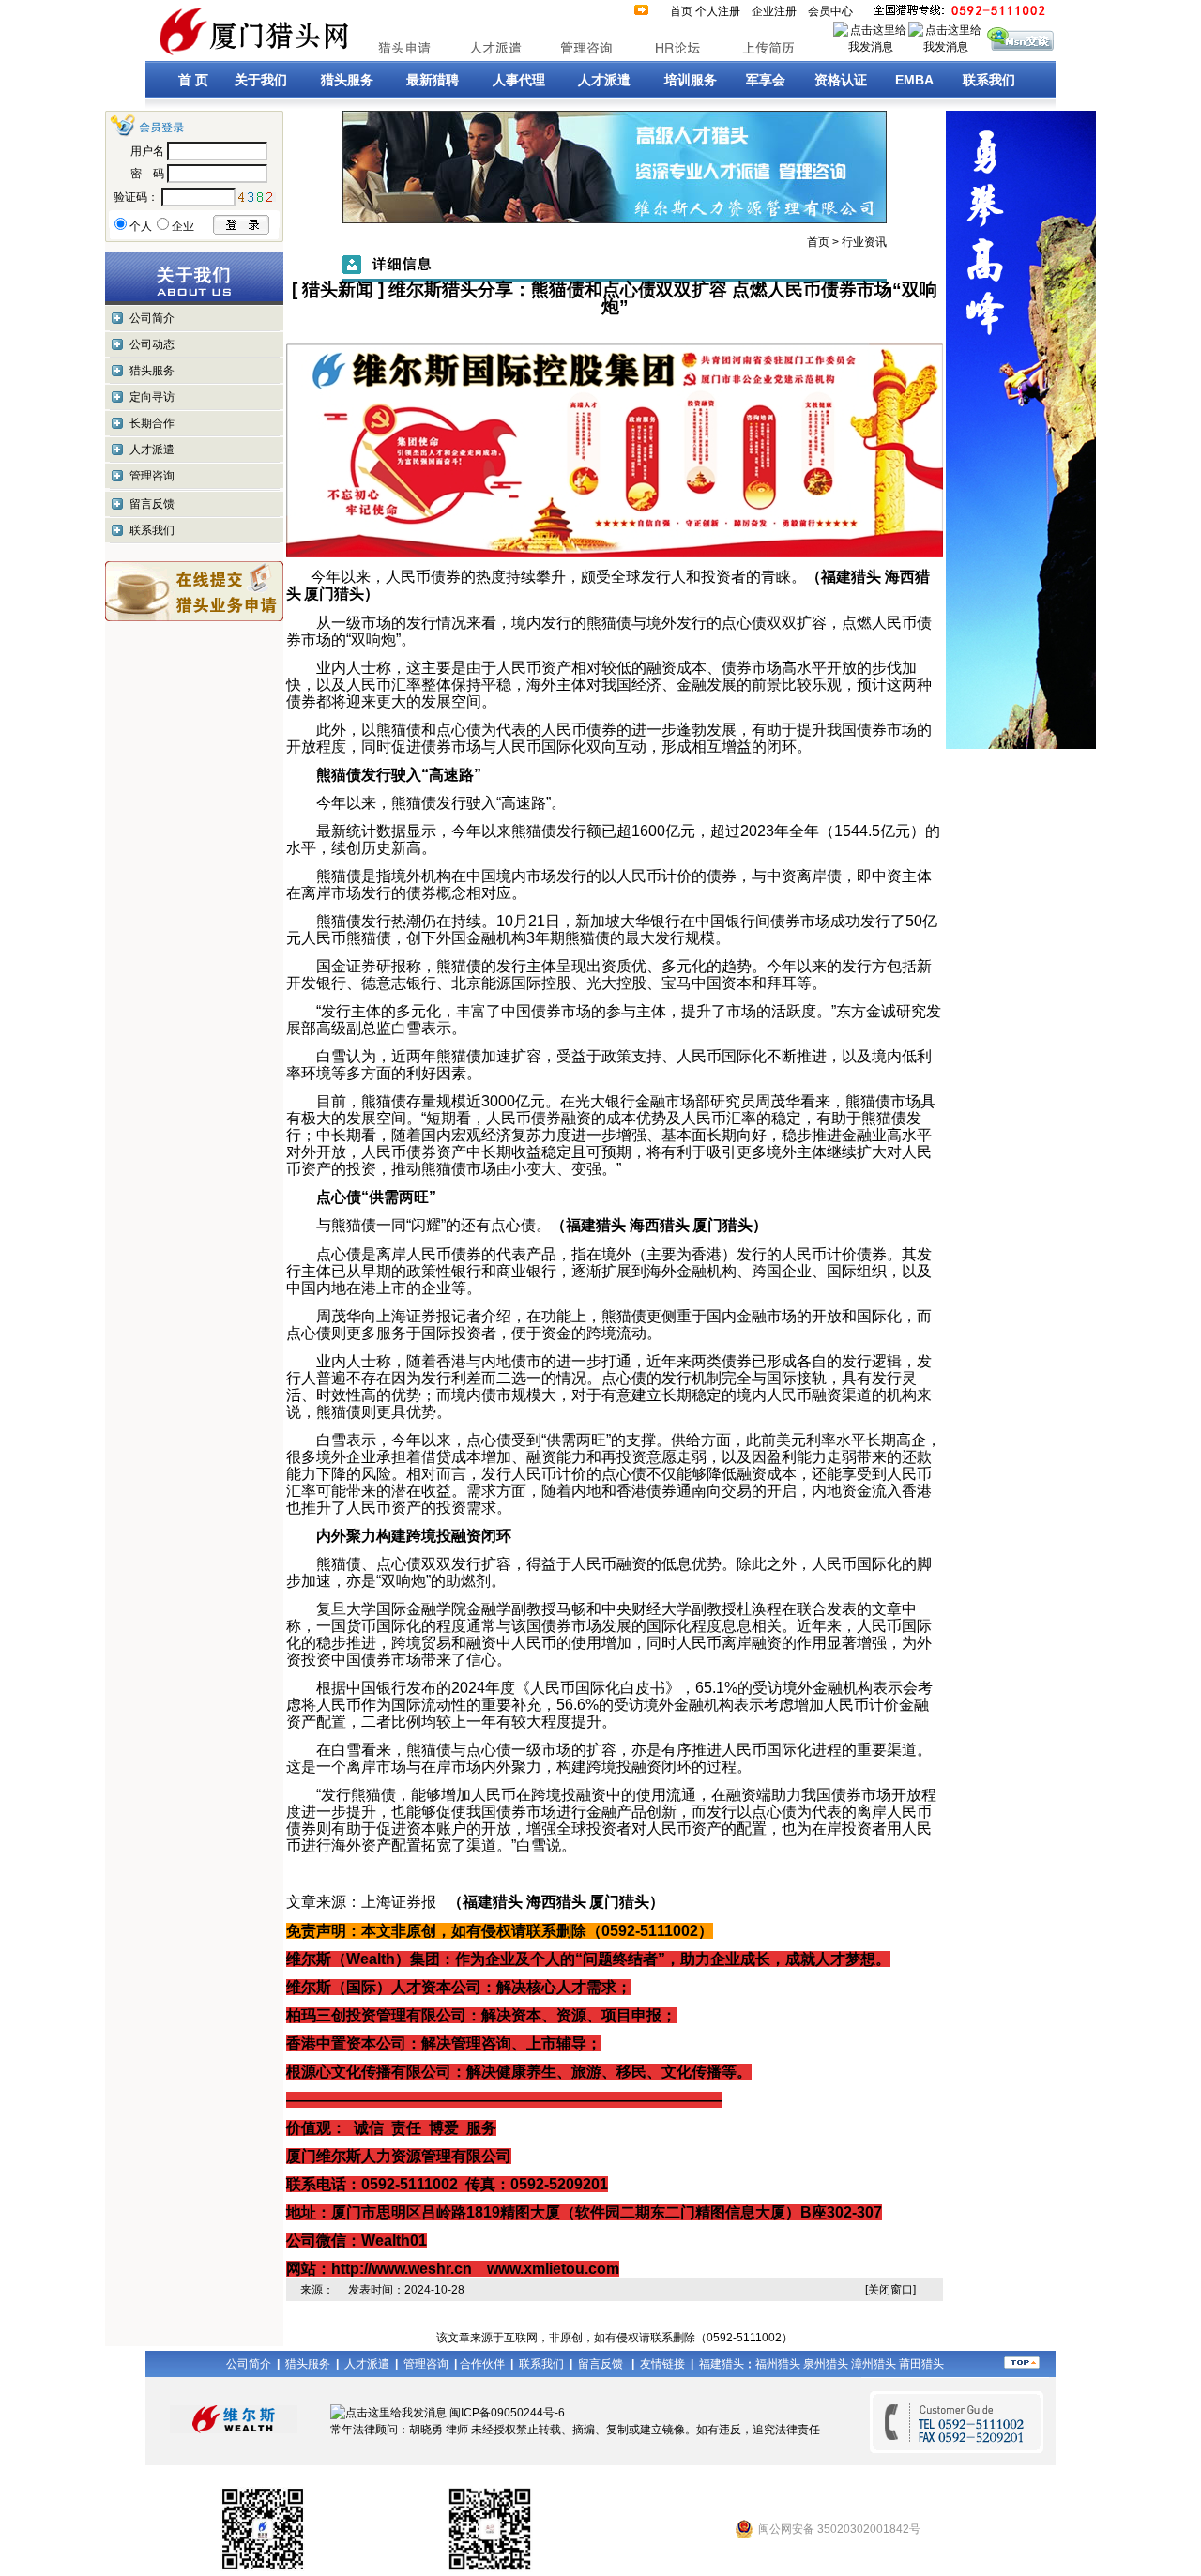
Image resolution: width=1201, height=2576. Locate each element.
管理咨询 (152, 476)
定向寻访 (152, 397)
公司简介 (152, 318)
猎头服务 (152, 371)
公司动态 (152, 344)
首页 (681, 11)
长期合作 (152, 423)
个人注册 (718, 11)
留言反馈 (152, 504)
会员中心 (830, 11)
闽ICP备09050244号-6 (507, 2413)
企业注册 (774, 11)
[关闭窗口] (890, 2290)
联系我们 (152, 530)
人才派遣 (152, 450)
